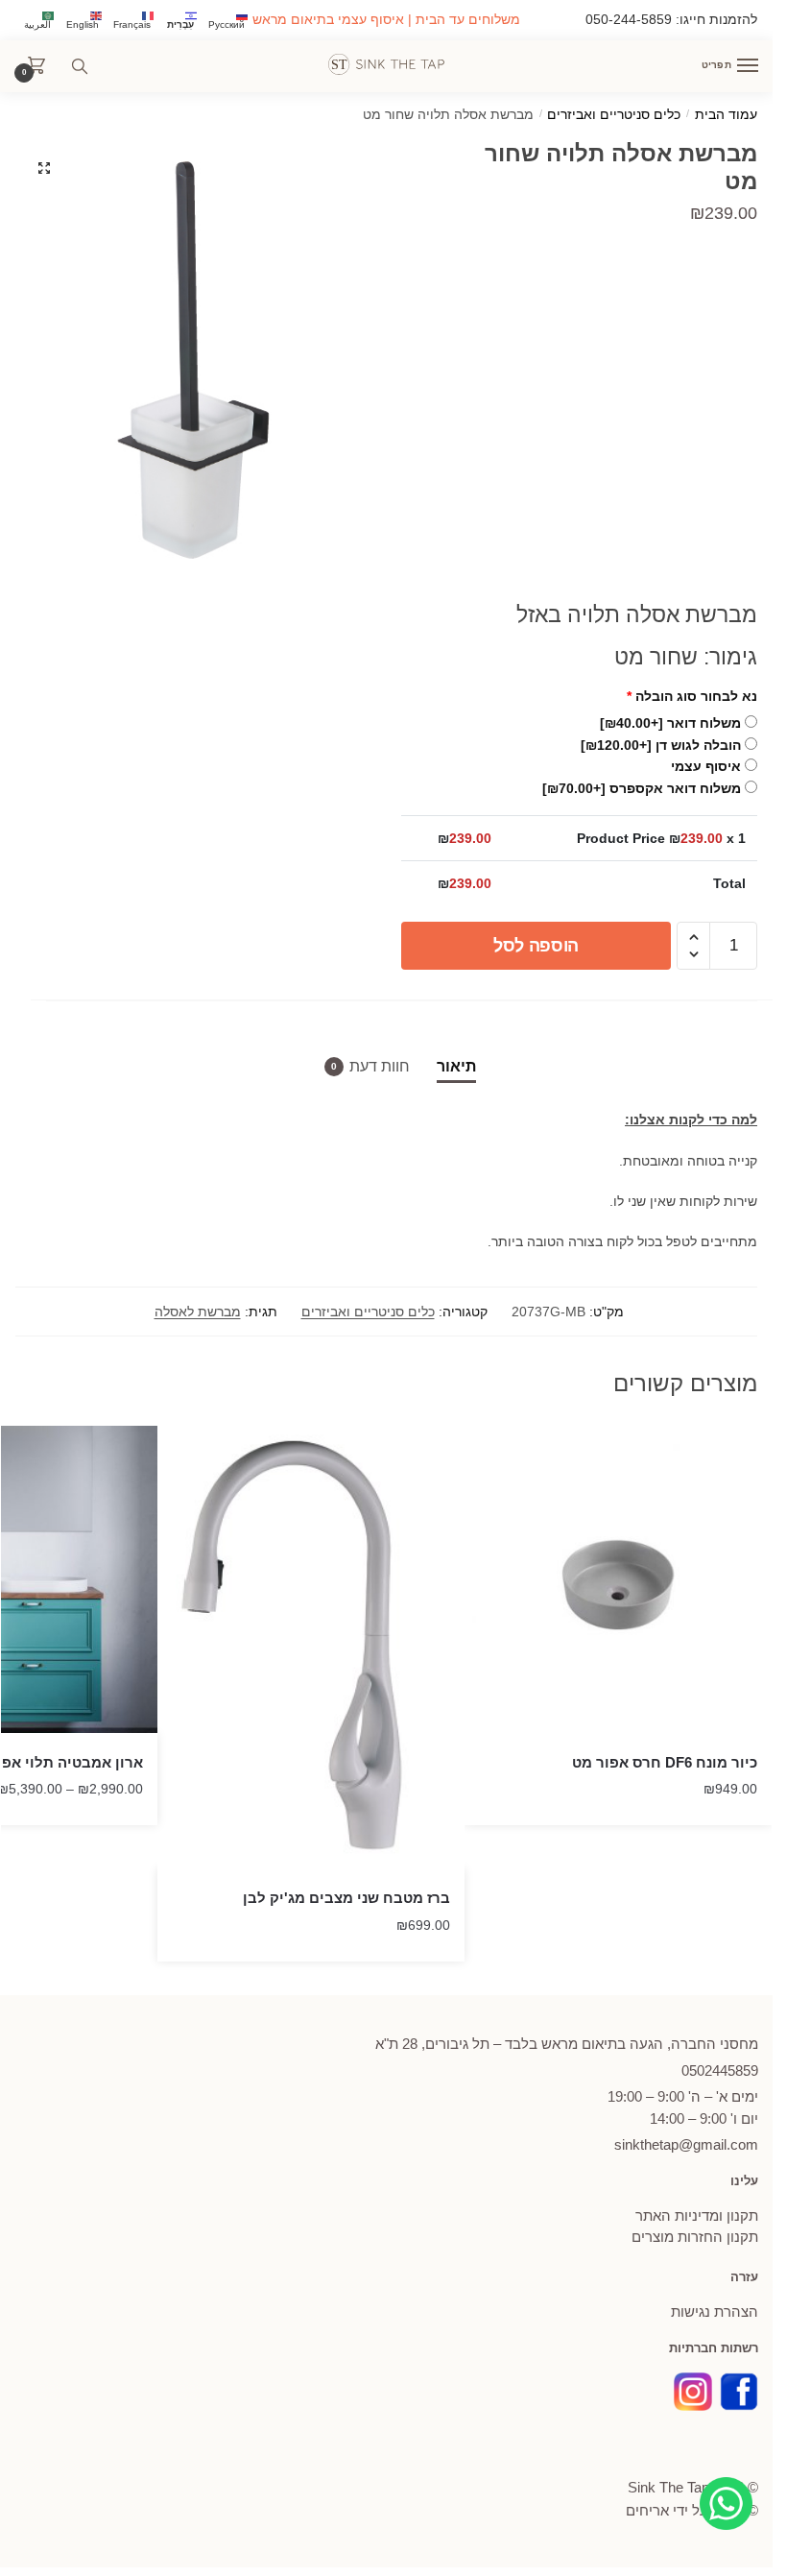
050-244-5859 (629, 19)
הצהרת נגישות (715, 2311)
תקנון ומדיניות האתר (697, 2215)
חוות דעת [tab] (380, 1066)
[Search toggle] (80, 66)
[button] (44, 168)
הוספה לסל (536, 946)
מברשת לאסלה (198, 1312)
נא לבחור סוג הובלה (692, 696)
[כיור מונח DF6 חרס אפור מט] (618, 1579)
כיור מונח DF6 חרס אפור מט (665, 1762)
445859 (720, 2070)
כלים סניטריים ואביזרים (614, 115)
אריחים (647, 2510)
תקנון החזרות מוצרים (695, 2237)
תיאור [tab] (456, 1066)
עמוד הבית (726, 115)
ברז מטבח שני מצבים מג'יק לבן (346, 1898)
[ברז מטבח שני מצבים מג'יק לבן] (311, 1648)
